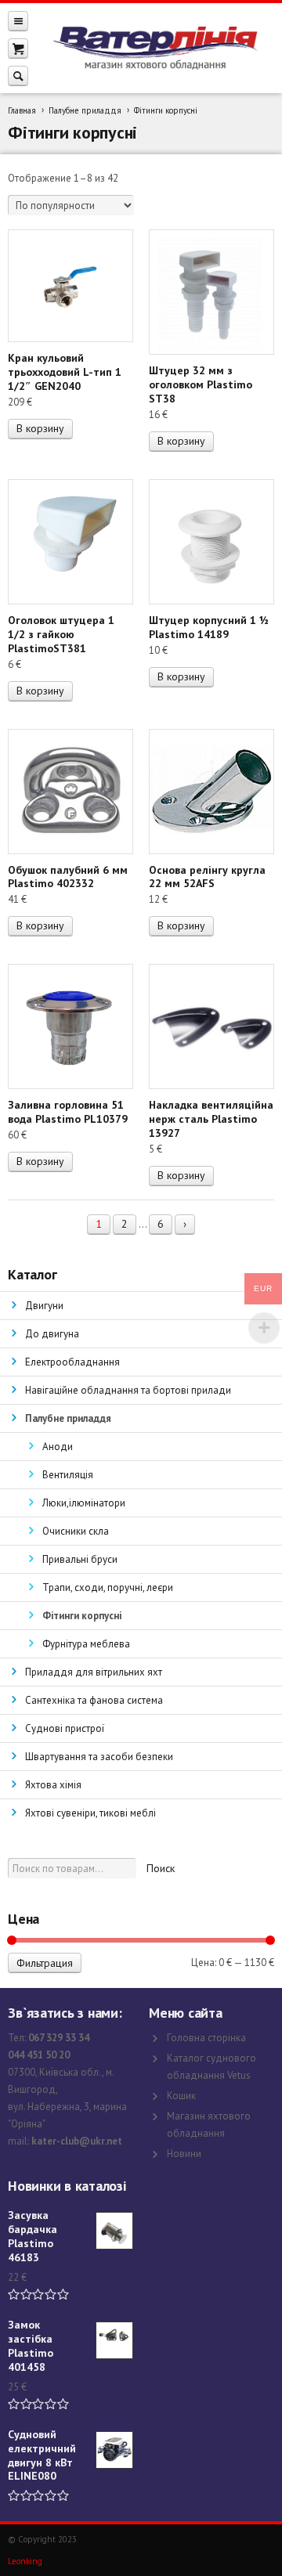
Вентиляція (68, 1475)
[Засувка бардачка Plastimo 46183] (114, 2231)
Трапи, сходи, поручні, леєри (108, 1587)
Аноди (58, 1447)
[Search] (18, 76)
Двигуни (44, 1306)
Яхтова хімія (53, 1785)
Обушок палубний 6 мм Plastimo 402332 (68, 877)
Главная (22, 110)
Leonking (25, 2561)
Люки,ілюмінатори (84, 1503)
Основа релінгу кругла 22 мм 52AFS (207, 877)
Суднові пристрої (65, 1728)
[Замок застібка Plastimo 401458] (114, 2340)
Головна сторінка (206, 2038)
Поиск (161, 1868)
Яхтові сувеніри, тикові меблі (90, 1813)
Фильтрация (45, 1963)
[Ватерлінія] (155, 48)
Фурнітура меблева (86, 1644)
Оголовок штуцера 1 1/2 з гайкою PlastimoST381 (61, 634)
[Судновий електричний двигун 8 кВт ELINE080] (114, 2450)
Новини (184, 2154)
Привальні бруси (80, 1559)
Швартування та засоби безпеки (99, 1757)
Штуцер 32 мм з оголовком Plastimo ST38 (201, 384)
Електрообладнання (72, 1362)
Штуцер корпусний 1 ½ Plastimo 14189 (209, 627)
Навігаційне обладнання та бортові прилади (128, 1390)
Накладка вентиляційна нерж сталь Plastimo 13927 (211, 1119)
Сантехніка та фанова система (94, 1700)
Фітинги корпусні (82, 1616)
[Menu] (18, 21)
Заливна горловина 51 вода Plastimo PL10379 (68, 1112)
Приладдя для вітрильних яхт (94, 1672)
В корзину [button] (40, 428)
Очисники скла (76, 1531)
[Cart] (18, 48)
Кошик (181, 2096)
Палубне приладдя (85, 110)
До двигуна (52, 1334)
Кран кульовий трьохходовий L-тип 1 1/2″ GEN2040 (65, 372)
